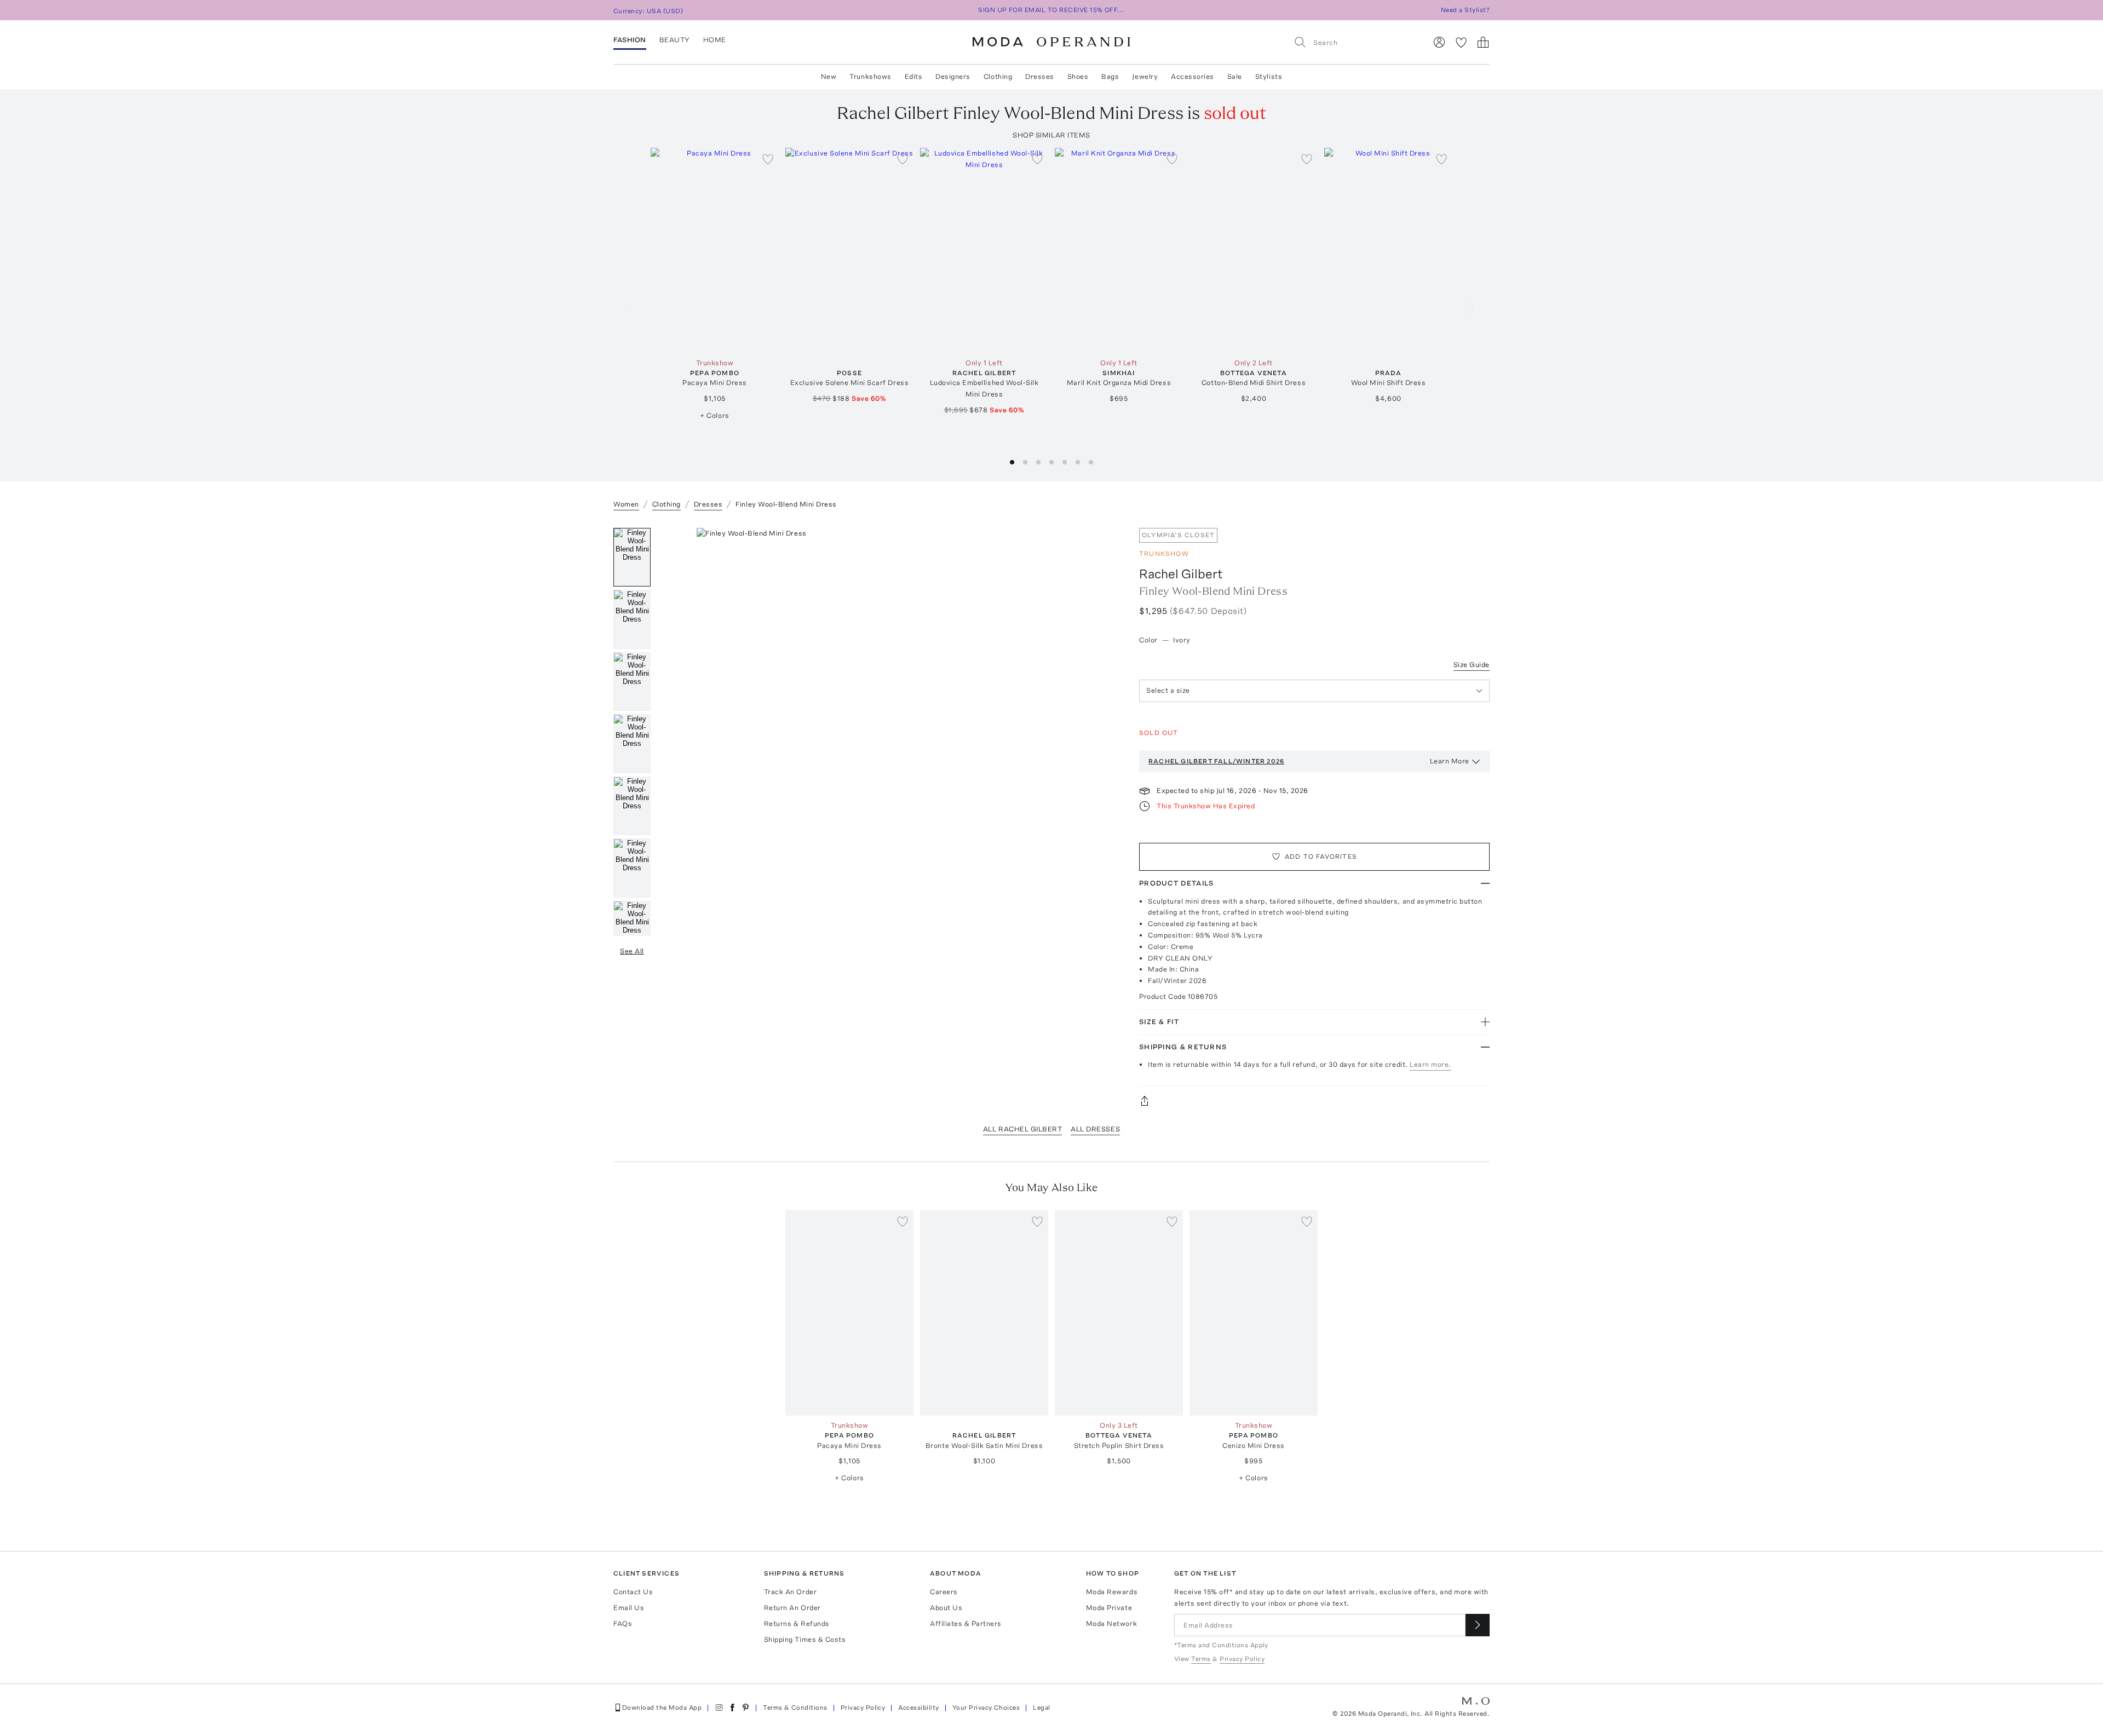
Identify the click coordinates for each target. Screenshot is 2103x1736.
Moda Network (1111, 1623)
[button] (1012, 462)
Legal (1041, 1708)
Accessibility (918, 1708)
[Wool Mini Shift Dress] (1388, 251)
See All (632, 951)
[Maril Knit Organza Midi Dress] (1119, 251)
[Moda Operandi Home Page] (1051, 42)
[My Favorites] (1461, 42)
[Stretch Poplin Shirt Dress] (1119, 1313)
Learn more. (1430, 1064)
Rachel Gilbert (1181, 574)
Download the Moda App (662, 1708)
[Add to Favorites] (768, 159)
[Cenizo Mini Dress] (1254, 1313)
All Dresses (1095, 1129)
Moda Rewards (1112, 1592)
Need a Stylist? (1465, 10)
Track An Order (790, 1592)
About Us (946, 1608)
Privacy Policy (863, 1708)
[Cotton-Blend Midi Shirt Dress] (1254, 251)
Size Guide (1472, 665)
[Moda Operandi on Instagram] (719, 1708)
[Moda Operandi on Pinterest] (745, 1708)
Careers (944, 1592)
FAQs (623, 1623)
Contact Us (633, 1592)
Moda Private (1109, 1608)
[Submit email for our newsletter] (1478, 1625)
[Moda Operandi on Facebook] (732, 1708)
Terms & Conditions (795, 1708)
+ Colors (714, 415)
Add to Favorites (1321, 856)
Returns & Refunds (797, 1623)
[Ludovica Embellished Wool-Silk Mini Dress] (984, 251)
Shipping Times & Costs (805, 1639)
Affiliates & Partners (966, 1623)
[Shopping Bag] (1483, 42)
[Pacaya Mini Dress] (715, 251)
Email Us (629, 1608)
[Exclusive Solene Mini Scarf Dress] (849, 251)
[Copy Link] (1314, 1101)
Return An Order (792, 1608)
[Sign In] (1439, 42)
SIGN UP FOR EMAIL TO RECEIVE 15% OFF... (1051, 10)
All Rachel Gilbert (1022, 1129)
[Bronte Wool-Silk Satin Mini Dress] (984, 1313)
